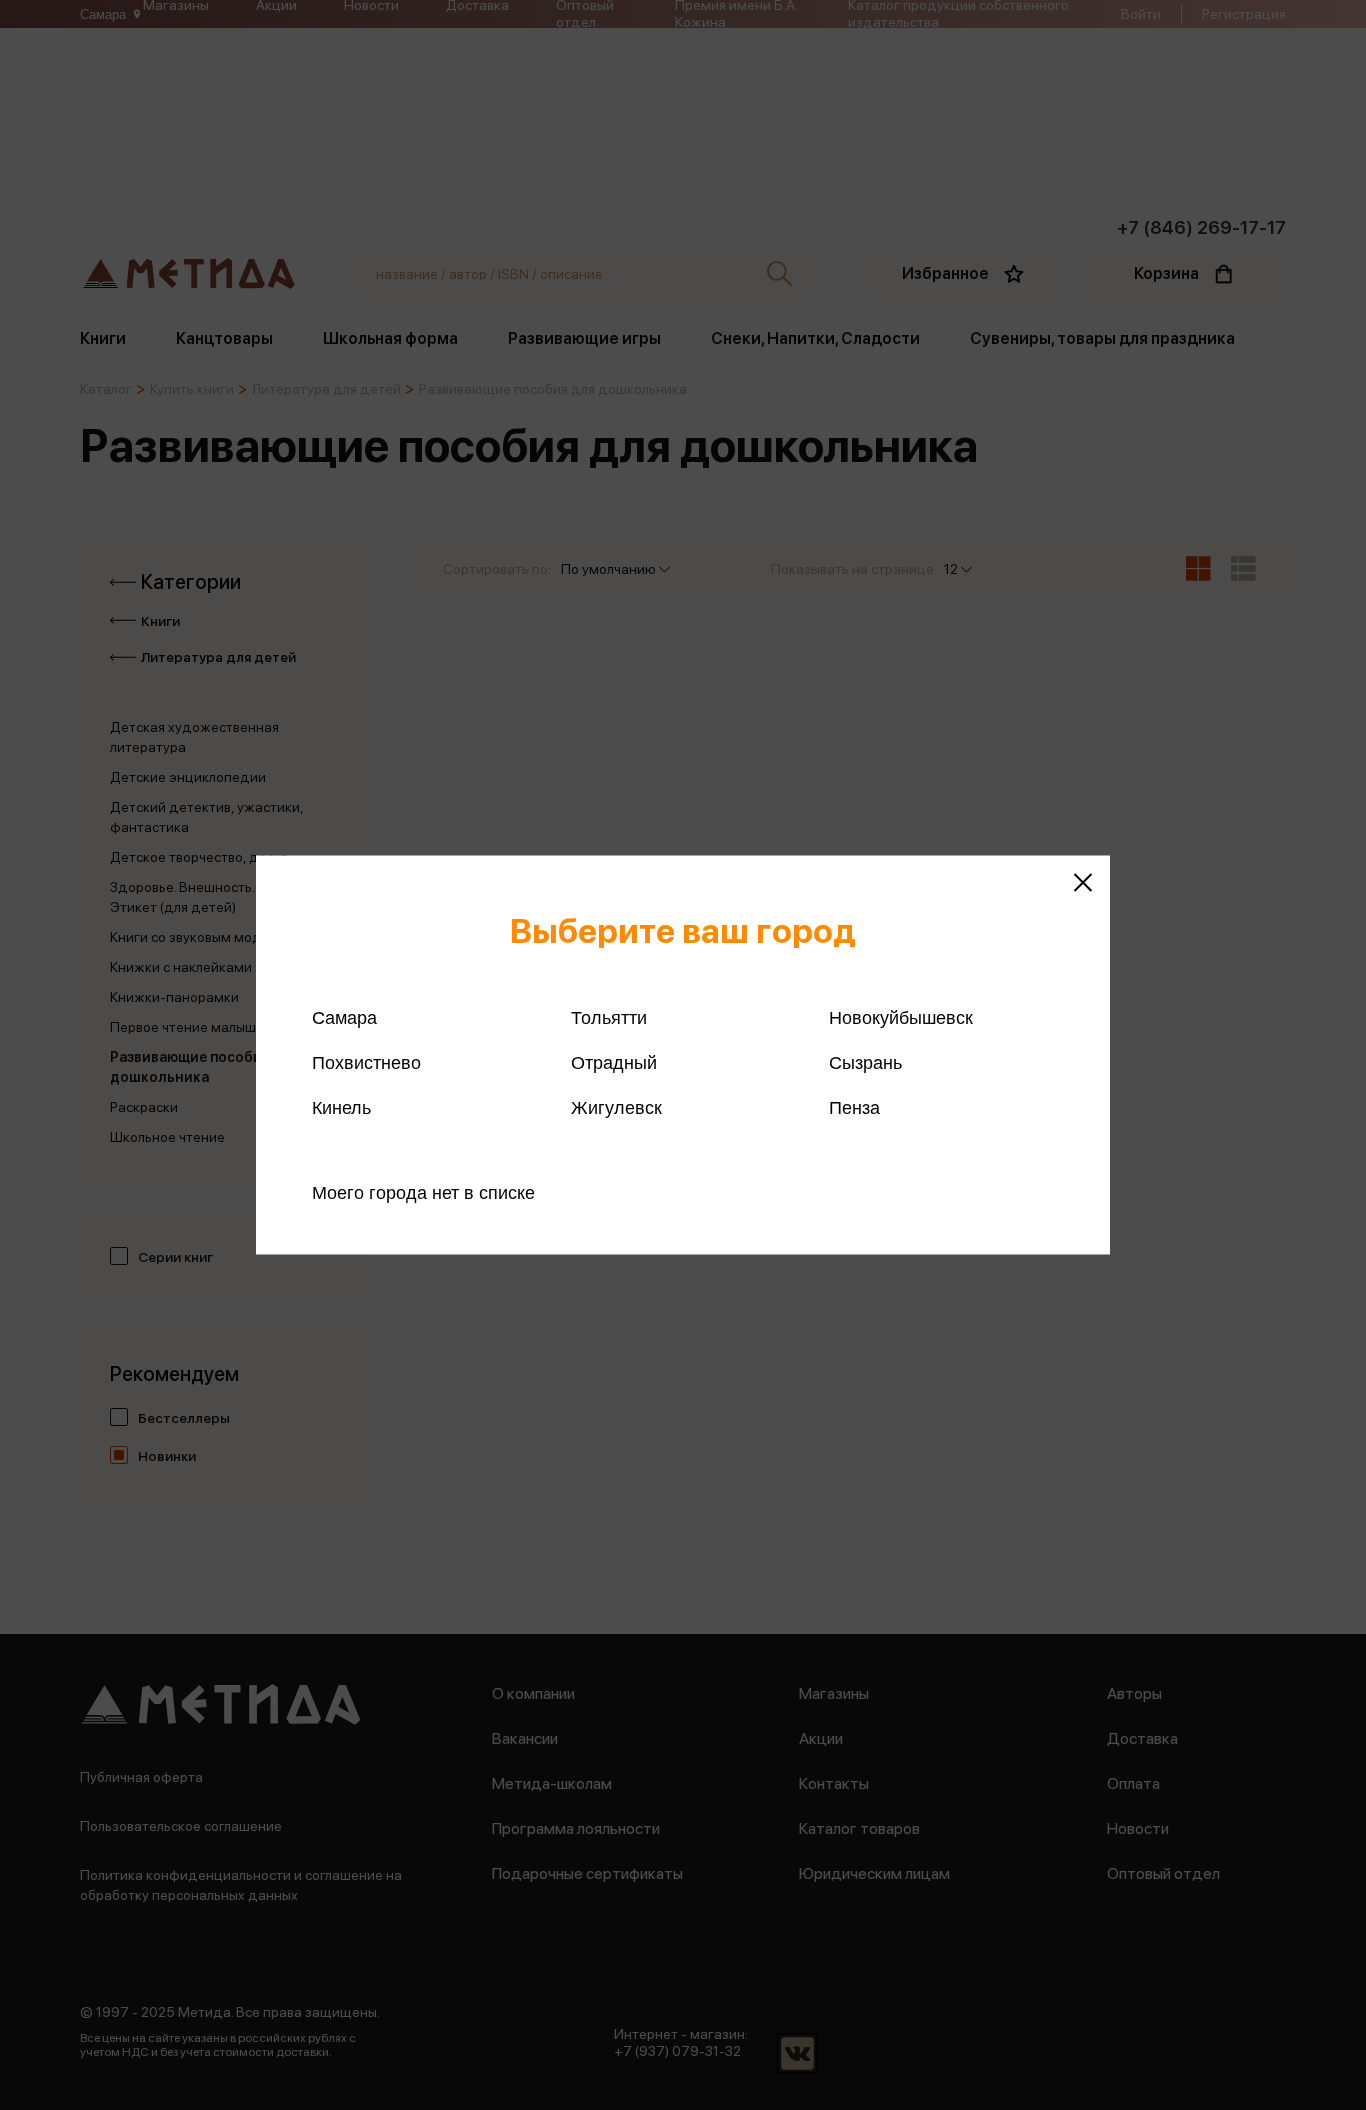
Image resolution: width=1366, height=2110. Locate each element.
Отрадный (614, 1063)
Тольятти (609, 1018)
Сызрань (865, 1063)
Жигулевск (616, 1108)
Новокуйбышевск (901, 1018)
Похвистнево (366, 1063)
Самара (344, 1018)
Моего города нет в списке (423, 1193)
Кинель (341, 1108)
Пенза (854, 1108)
